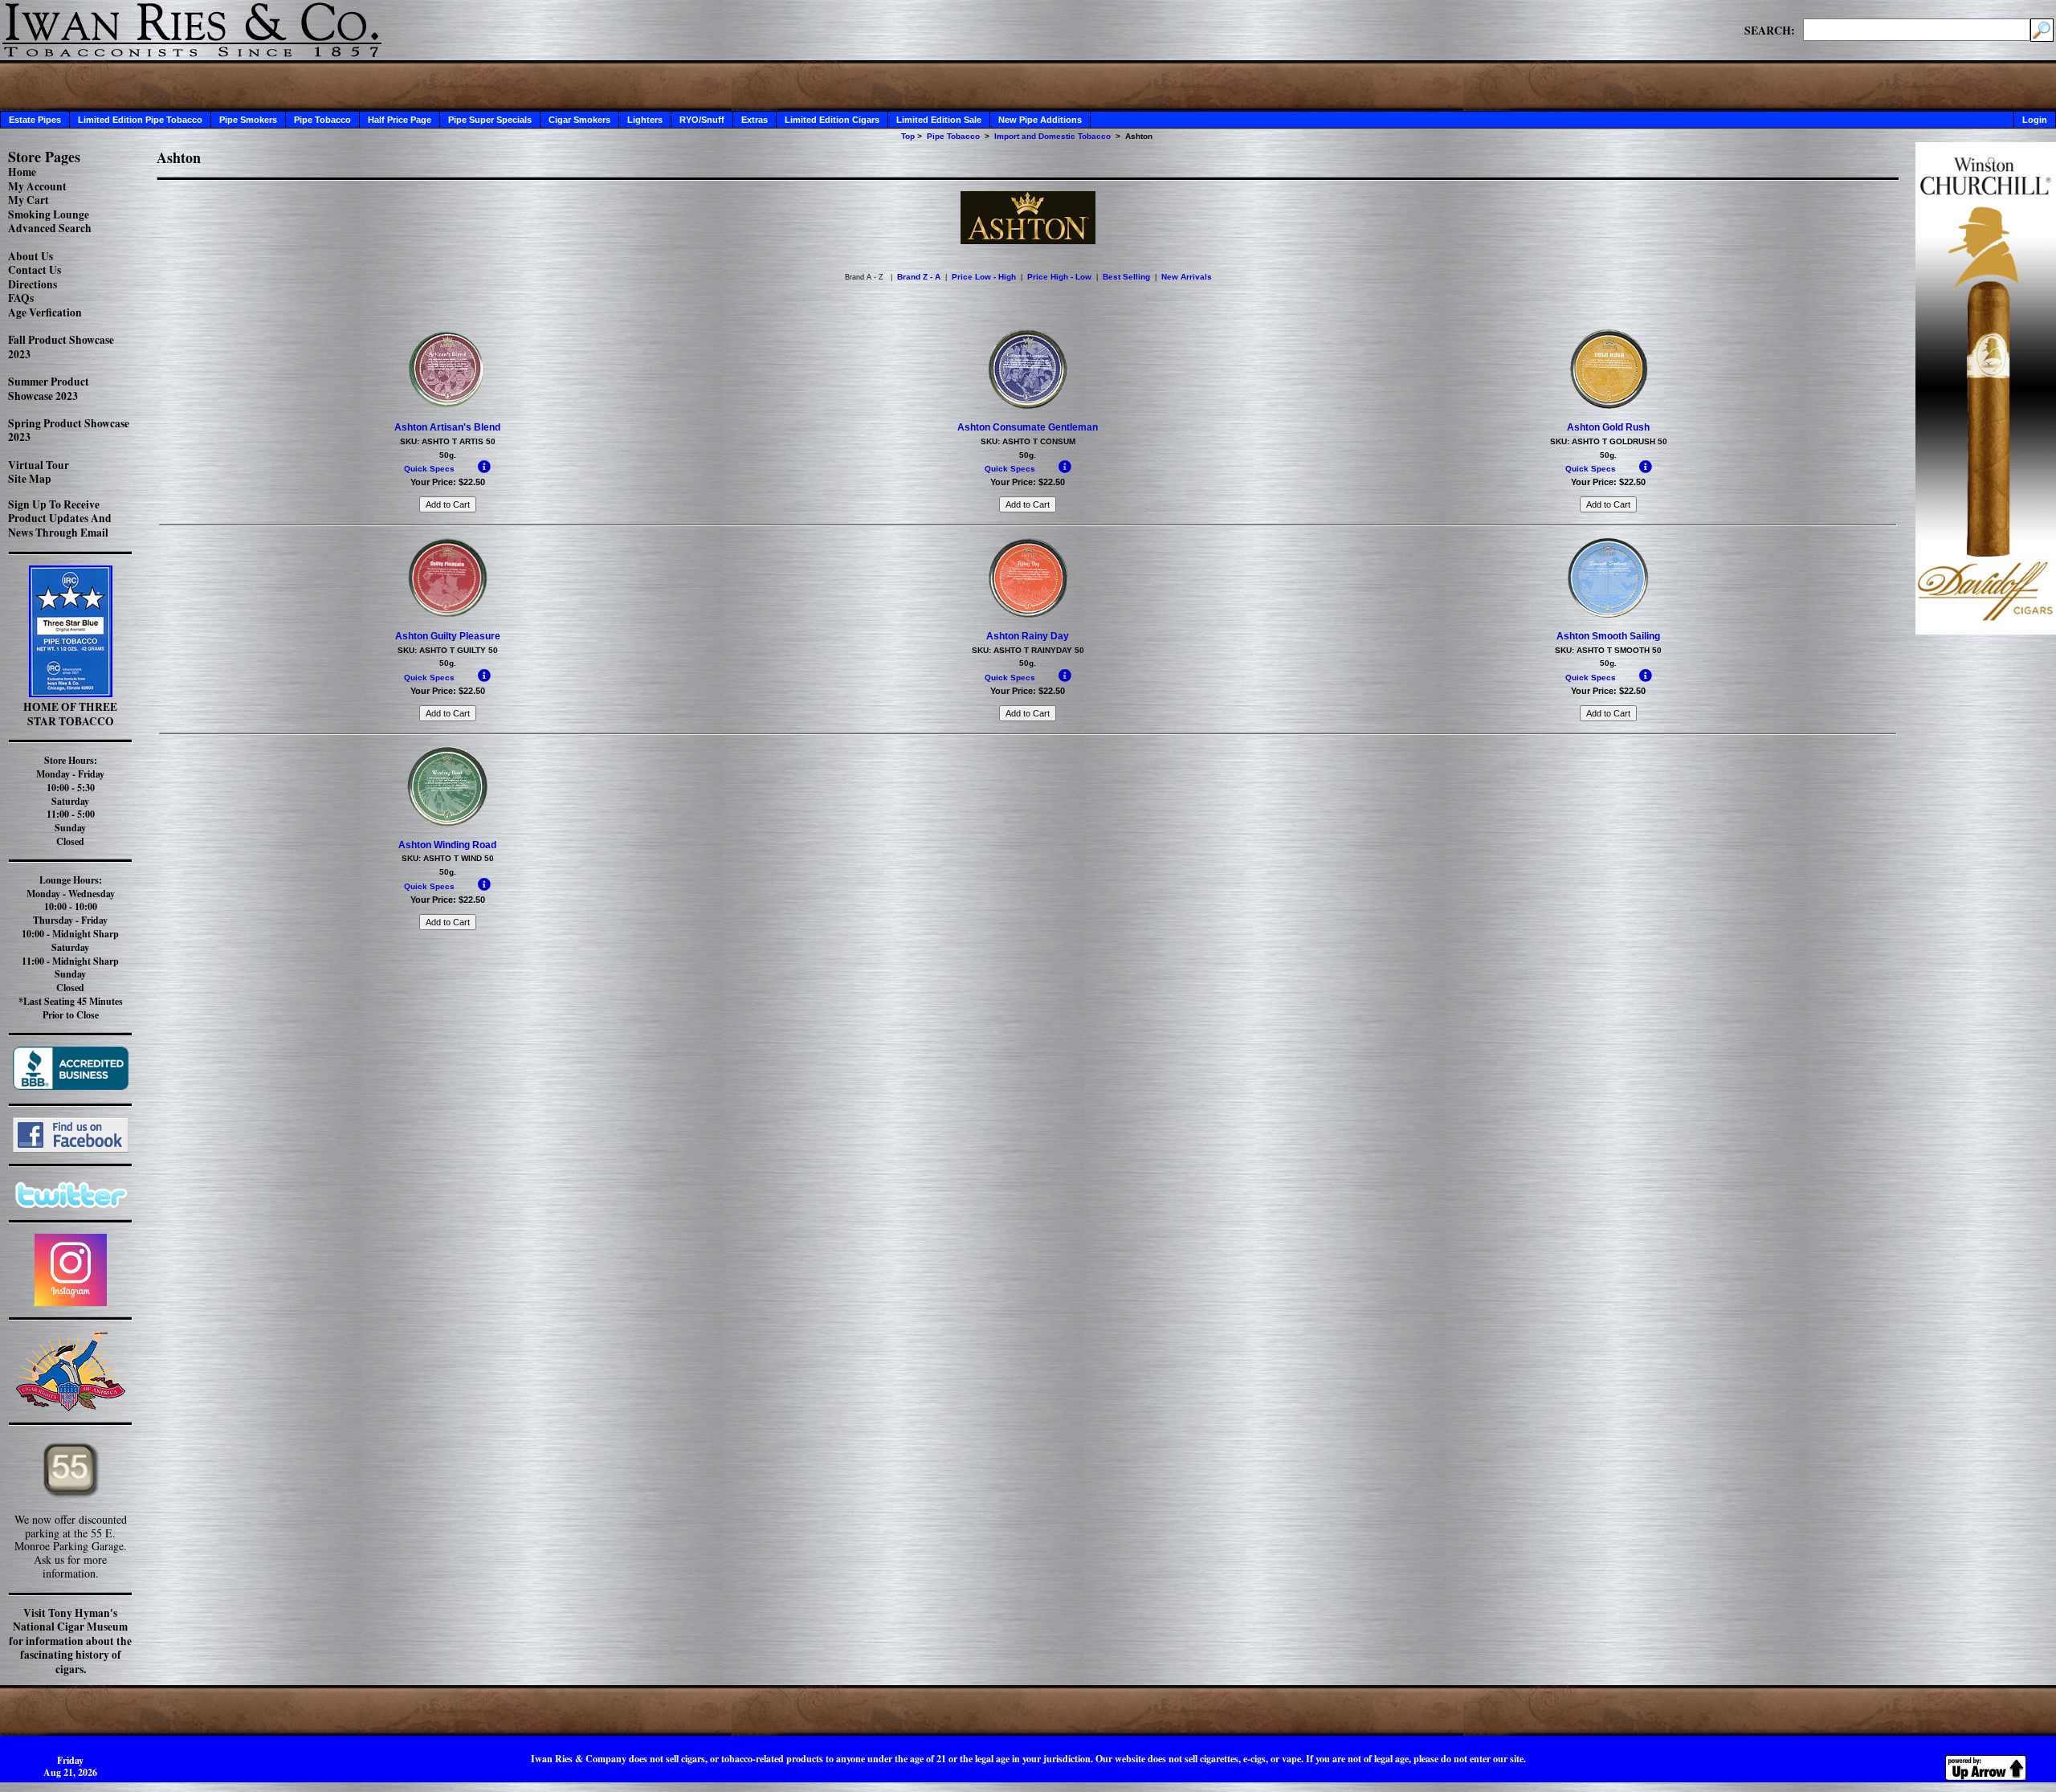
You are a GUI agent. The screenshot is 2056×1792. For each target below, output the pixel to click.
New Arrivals (1187, 277)
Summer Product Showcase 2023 (49, 389)
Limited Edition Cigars (832, 120)
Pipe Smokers (248, 120)
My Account (37, 186)
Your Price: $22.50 (448, 482)
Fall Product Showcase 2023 (61, 347)
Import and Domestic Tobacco (1052, 136)
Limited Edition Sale (939, 120)
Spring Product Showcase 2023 (69, 431)
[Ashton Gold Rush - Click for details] (1609, 406)
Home (22, 172)
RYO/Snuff (702, 120)
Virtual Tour (39, 465)
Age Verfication (45, 312)
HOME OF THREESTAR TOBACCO (70, 714)
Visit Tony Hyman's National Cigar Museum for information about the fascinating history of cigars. (70, 1641)
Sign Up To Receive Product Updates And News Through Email (60, 518)
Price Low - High (984, 277)
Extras (755, 120)
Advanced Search (50, 228)
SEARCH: (1770, 30)
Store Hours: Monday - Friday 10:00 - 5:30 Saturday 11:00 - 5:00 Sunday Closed (70, 801)
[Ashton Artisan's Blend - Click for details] (447, 406)
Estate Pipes (35, 120)
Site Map (30, 479)
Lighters (645, 120)
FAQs (21, 298)
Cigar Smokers (579, 120)
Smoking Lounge (49, 214)
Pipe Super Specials (490, 120)
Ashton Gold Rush (1608, 427)
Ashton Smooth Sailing (1608, 636)
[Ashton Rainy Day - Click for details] (1028, 614)
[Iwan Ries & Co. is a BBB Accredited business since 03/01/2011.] (71, 1086)
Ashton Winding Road (447, 845)
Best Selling (1126, 277)
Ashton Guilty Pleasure (448, 636)
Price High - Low (1059, 277)
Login (2035, 120)
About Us (31, 256)
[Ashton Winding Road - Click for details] (448, 823)
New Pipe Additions (1040, 120)
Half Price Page (400, 120)
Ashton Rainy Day (1028, 636)
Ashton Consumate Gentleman (1028, 427)
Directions (33, 284)
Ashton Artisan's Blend (447, 427)
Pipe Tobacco (322, 120)
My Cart (29, 200)
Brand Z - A (919, 277)
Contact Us (35, 270)
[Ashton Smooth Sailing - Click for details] (1608, 614)
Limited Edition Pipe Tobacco (140, 120)
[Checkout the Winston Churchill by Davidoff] (1986, 630)
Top (908, 136)
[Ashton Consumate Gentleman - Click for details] (1028, 406)
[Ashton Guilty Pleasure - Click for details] (447, 614)
